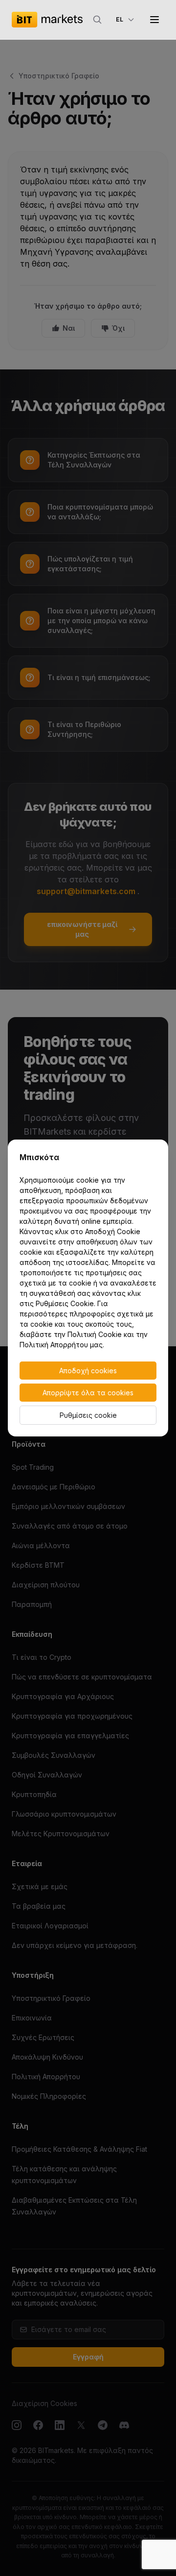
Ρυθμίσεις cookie (88, 1415)
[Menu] (154, 20)
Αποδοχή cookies (88, 1371)
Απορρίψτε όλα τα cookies (88, 1393)
